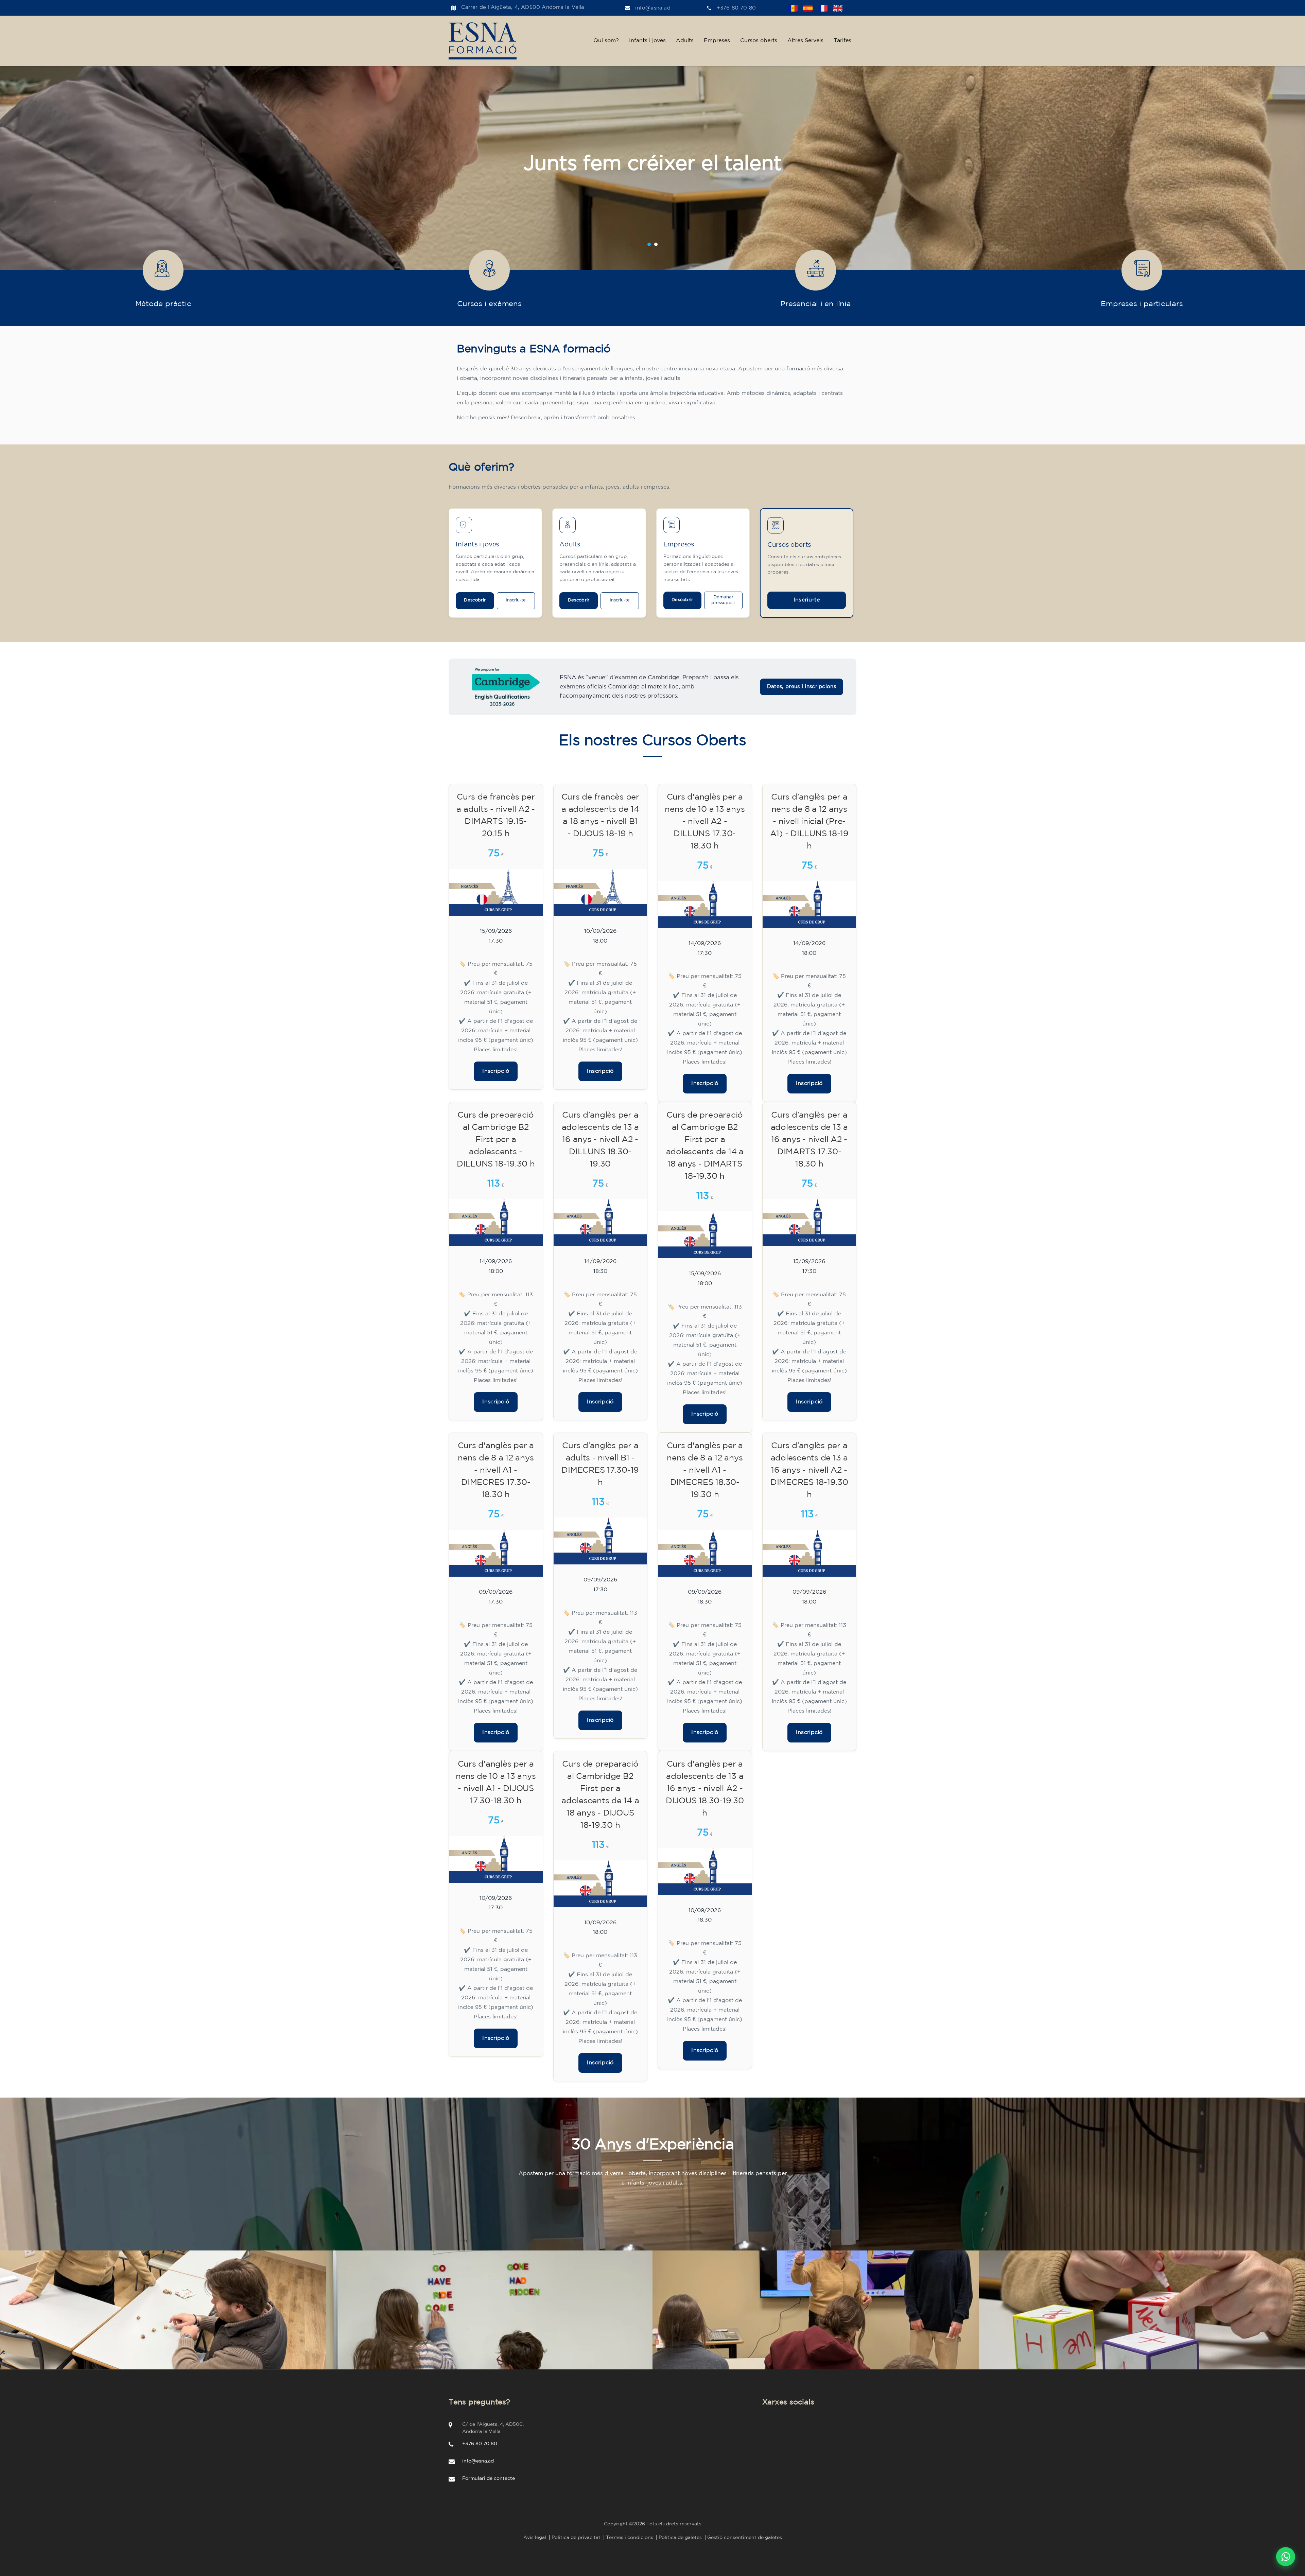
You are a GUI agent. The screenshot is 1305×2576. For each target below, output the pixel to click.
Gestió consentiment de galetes (745, 2538)
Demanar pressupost (723, 600)
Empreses (717, 41)
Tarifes (842, 41)
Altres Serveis (805, 41)
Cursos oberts (759, 41)
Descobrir (475, 600)
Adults (685, 41)
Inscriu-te (516, 600)
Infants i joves (647, 41)
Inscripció (496, 1071)
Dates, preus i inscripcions (802, 687)
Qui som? (606, 41)
